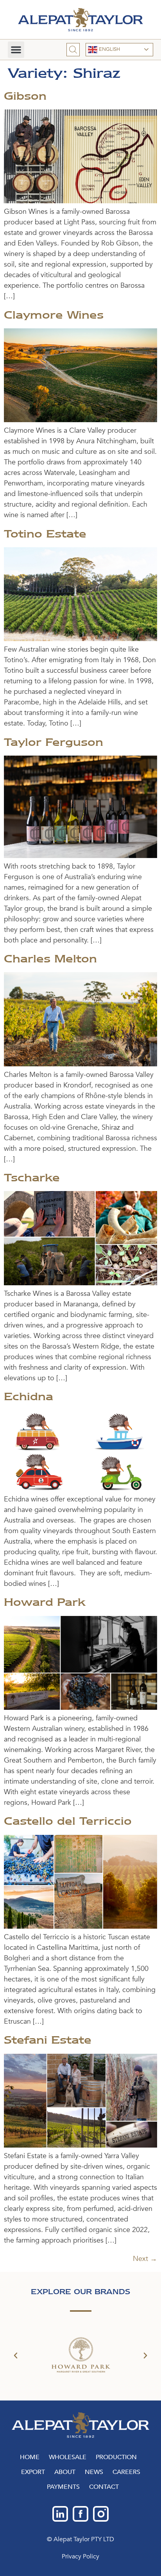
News (94, 2472)
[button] (16, 50)
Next (145, 2259)
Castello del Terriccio (68, 1821)
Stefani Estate (48, 2040)
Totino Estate (45, 534)
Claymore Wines (54, 315)
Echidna (29, 1396)
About (65, 2472)
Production (116, 2457)
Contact (104, 2487)
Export (33, 2472)
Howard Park (45, 1602)
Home (30, 2457)
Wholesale (68, 2457)
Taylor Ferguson (54, 742)
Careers (126, 2472)
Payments (63, 2487)
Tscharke (32, 1177)
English (109, 49)
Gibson (25, 96)
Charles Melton (50, 958)
